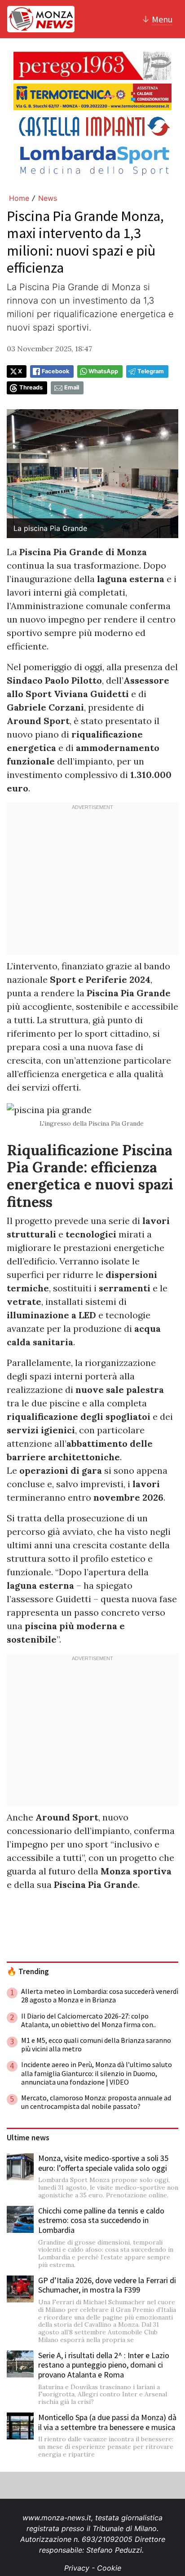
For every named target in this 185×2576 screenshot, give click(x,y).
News (48, 198)
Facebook (55, 371)
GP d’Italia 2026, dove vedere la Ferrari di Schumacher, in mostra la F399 (107, 2285)
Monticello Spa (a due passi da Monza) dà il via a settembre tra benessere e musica (107, 2422)
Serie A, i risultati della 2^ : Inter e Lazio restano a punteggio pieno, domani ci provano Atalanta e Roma (104, 2365)
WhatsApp (103, 371)
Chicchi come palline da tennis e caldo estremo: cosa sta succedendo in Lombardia (101, 2220)
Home (19, 198)
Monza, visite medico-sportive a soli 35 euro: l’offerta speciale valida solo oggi (103, 2163)
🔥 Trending (28, 1971)
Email (72, 387)
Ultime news (28, 2138)
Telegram (151, 371)
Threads (31, 387)
